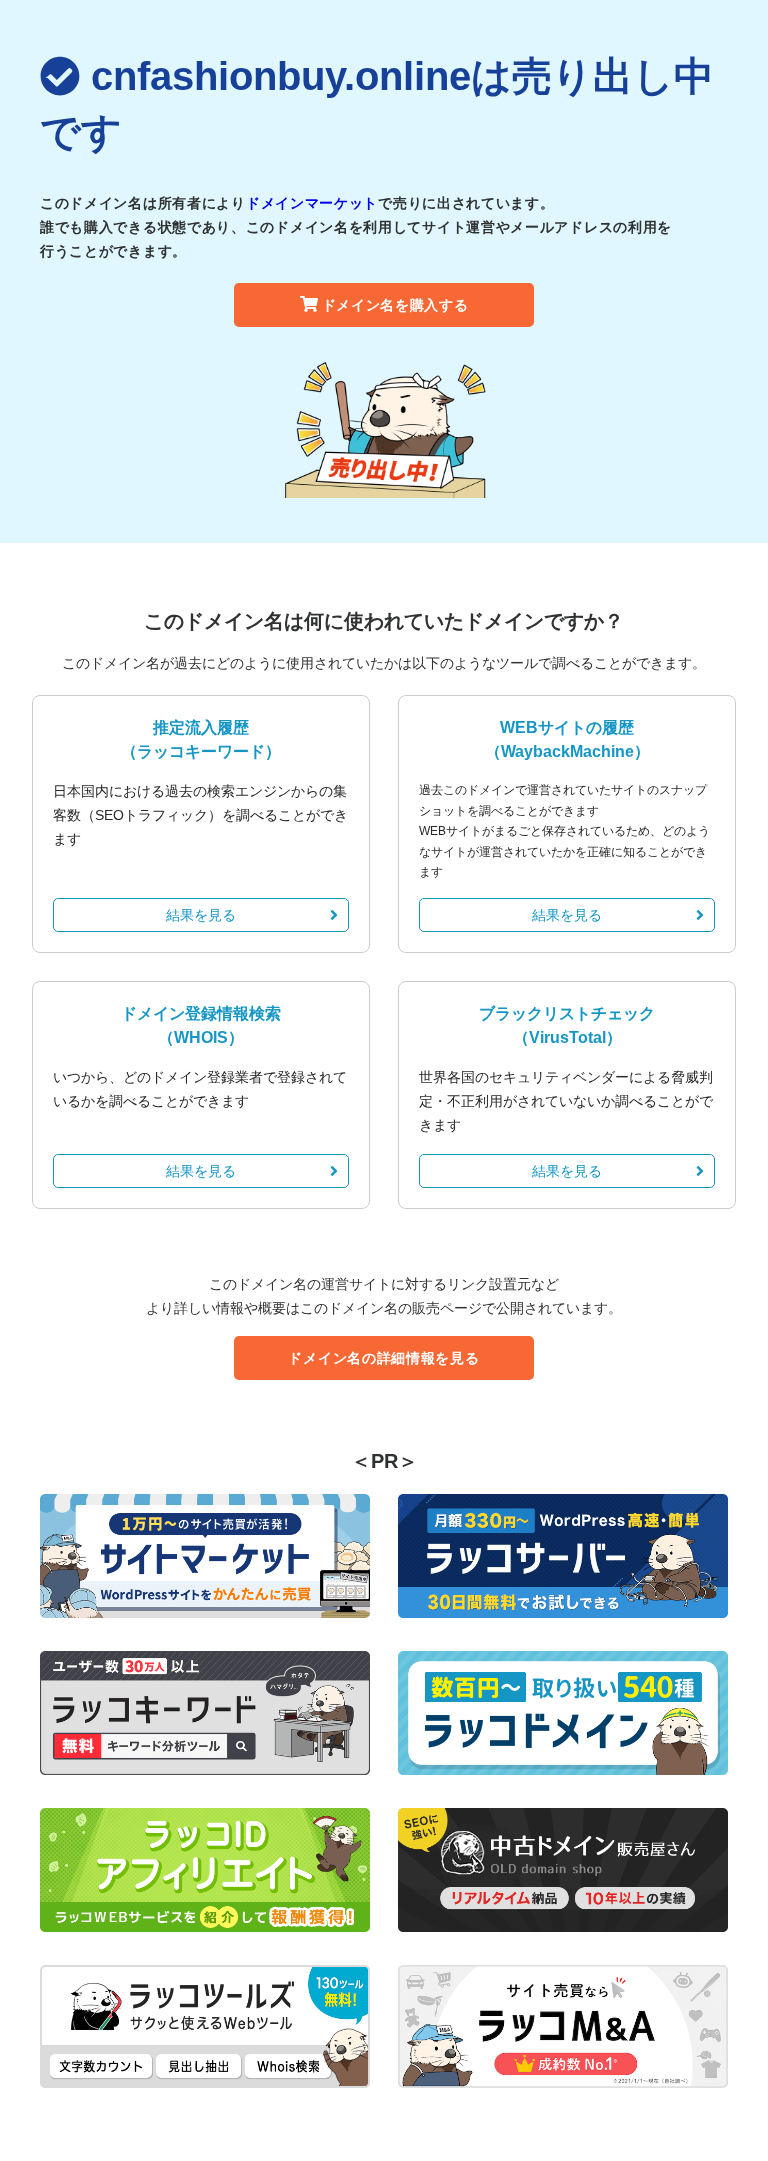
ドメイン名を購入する (395, 305)
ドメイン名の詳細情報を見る (383, 1358)
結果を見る (201, 915)
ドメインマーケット (312, 203)
